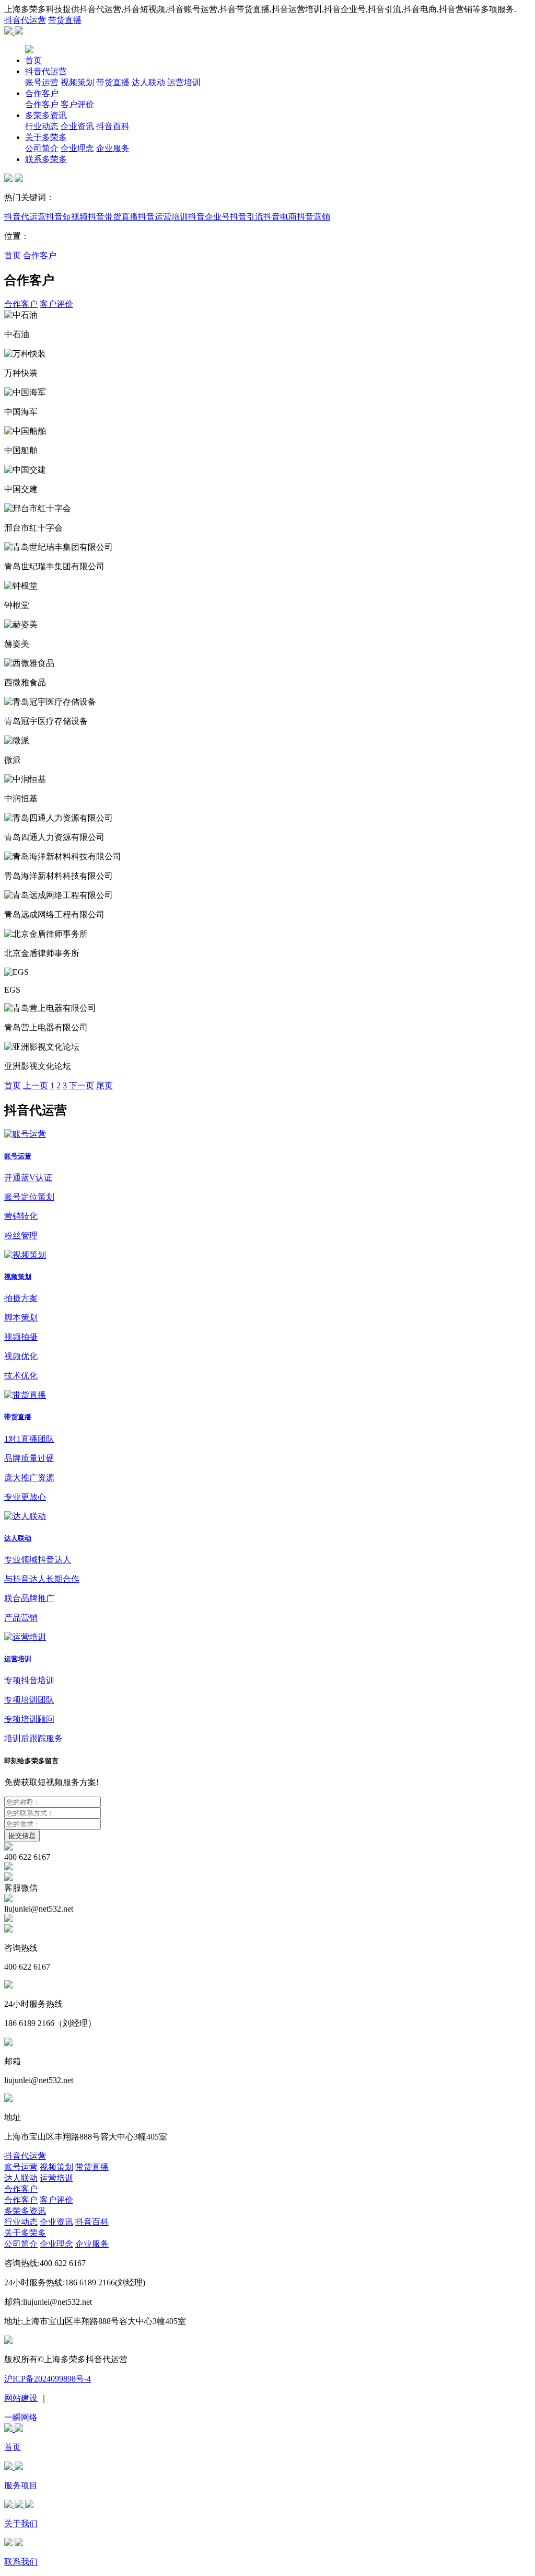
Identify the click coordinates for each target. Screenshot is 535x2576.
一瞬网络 (21, 2417)
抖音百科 (113, 126)
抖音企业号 (209, 217)
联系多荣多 (46, 159)
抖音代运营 (25, 20)
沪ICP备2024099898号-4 (48, 2379)
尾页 (104, 1085)
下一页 (82, 1085)
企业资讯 (77, 126)
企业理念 (77, 148)
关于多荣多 (46, 137)
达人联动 (148, 82)
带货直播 (65, 20)
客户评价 (77, 104)
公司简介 (42, 148)
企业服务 (113, 148)
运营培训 (184, 82)
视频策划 (77, 82)
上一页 (36, 1085)
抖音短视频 (67, 217)
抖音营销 (313, 217)
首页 (33, 60)
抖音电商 (280, 217)
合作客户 (42, 93)
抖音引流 (247, 217)
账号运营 (42, 82)
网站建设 (21, 2398)
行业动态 (42, 126)
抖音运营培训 (163, 217)
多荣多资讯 (46, 115)
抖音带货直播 (113, 217)
